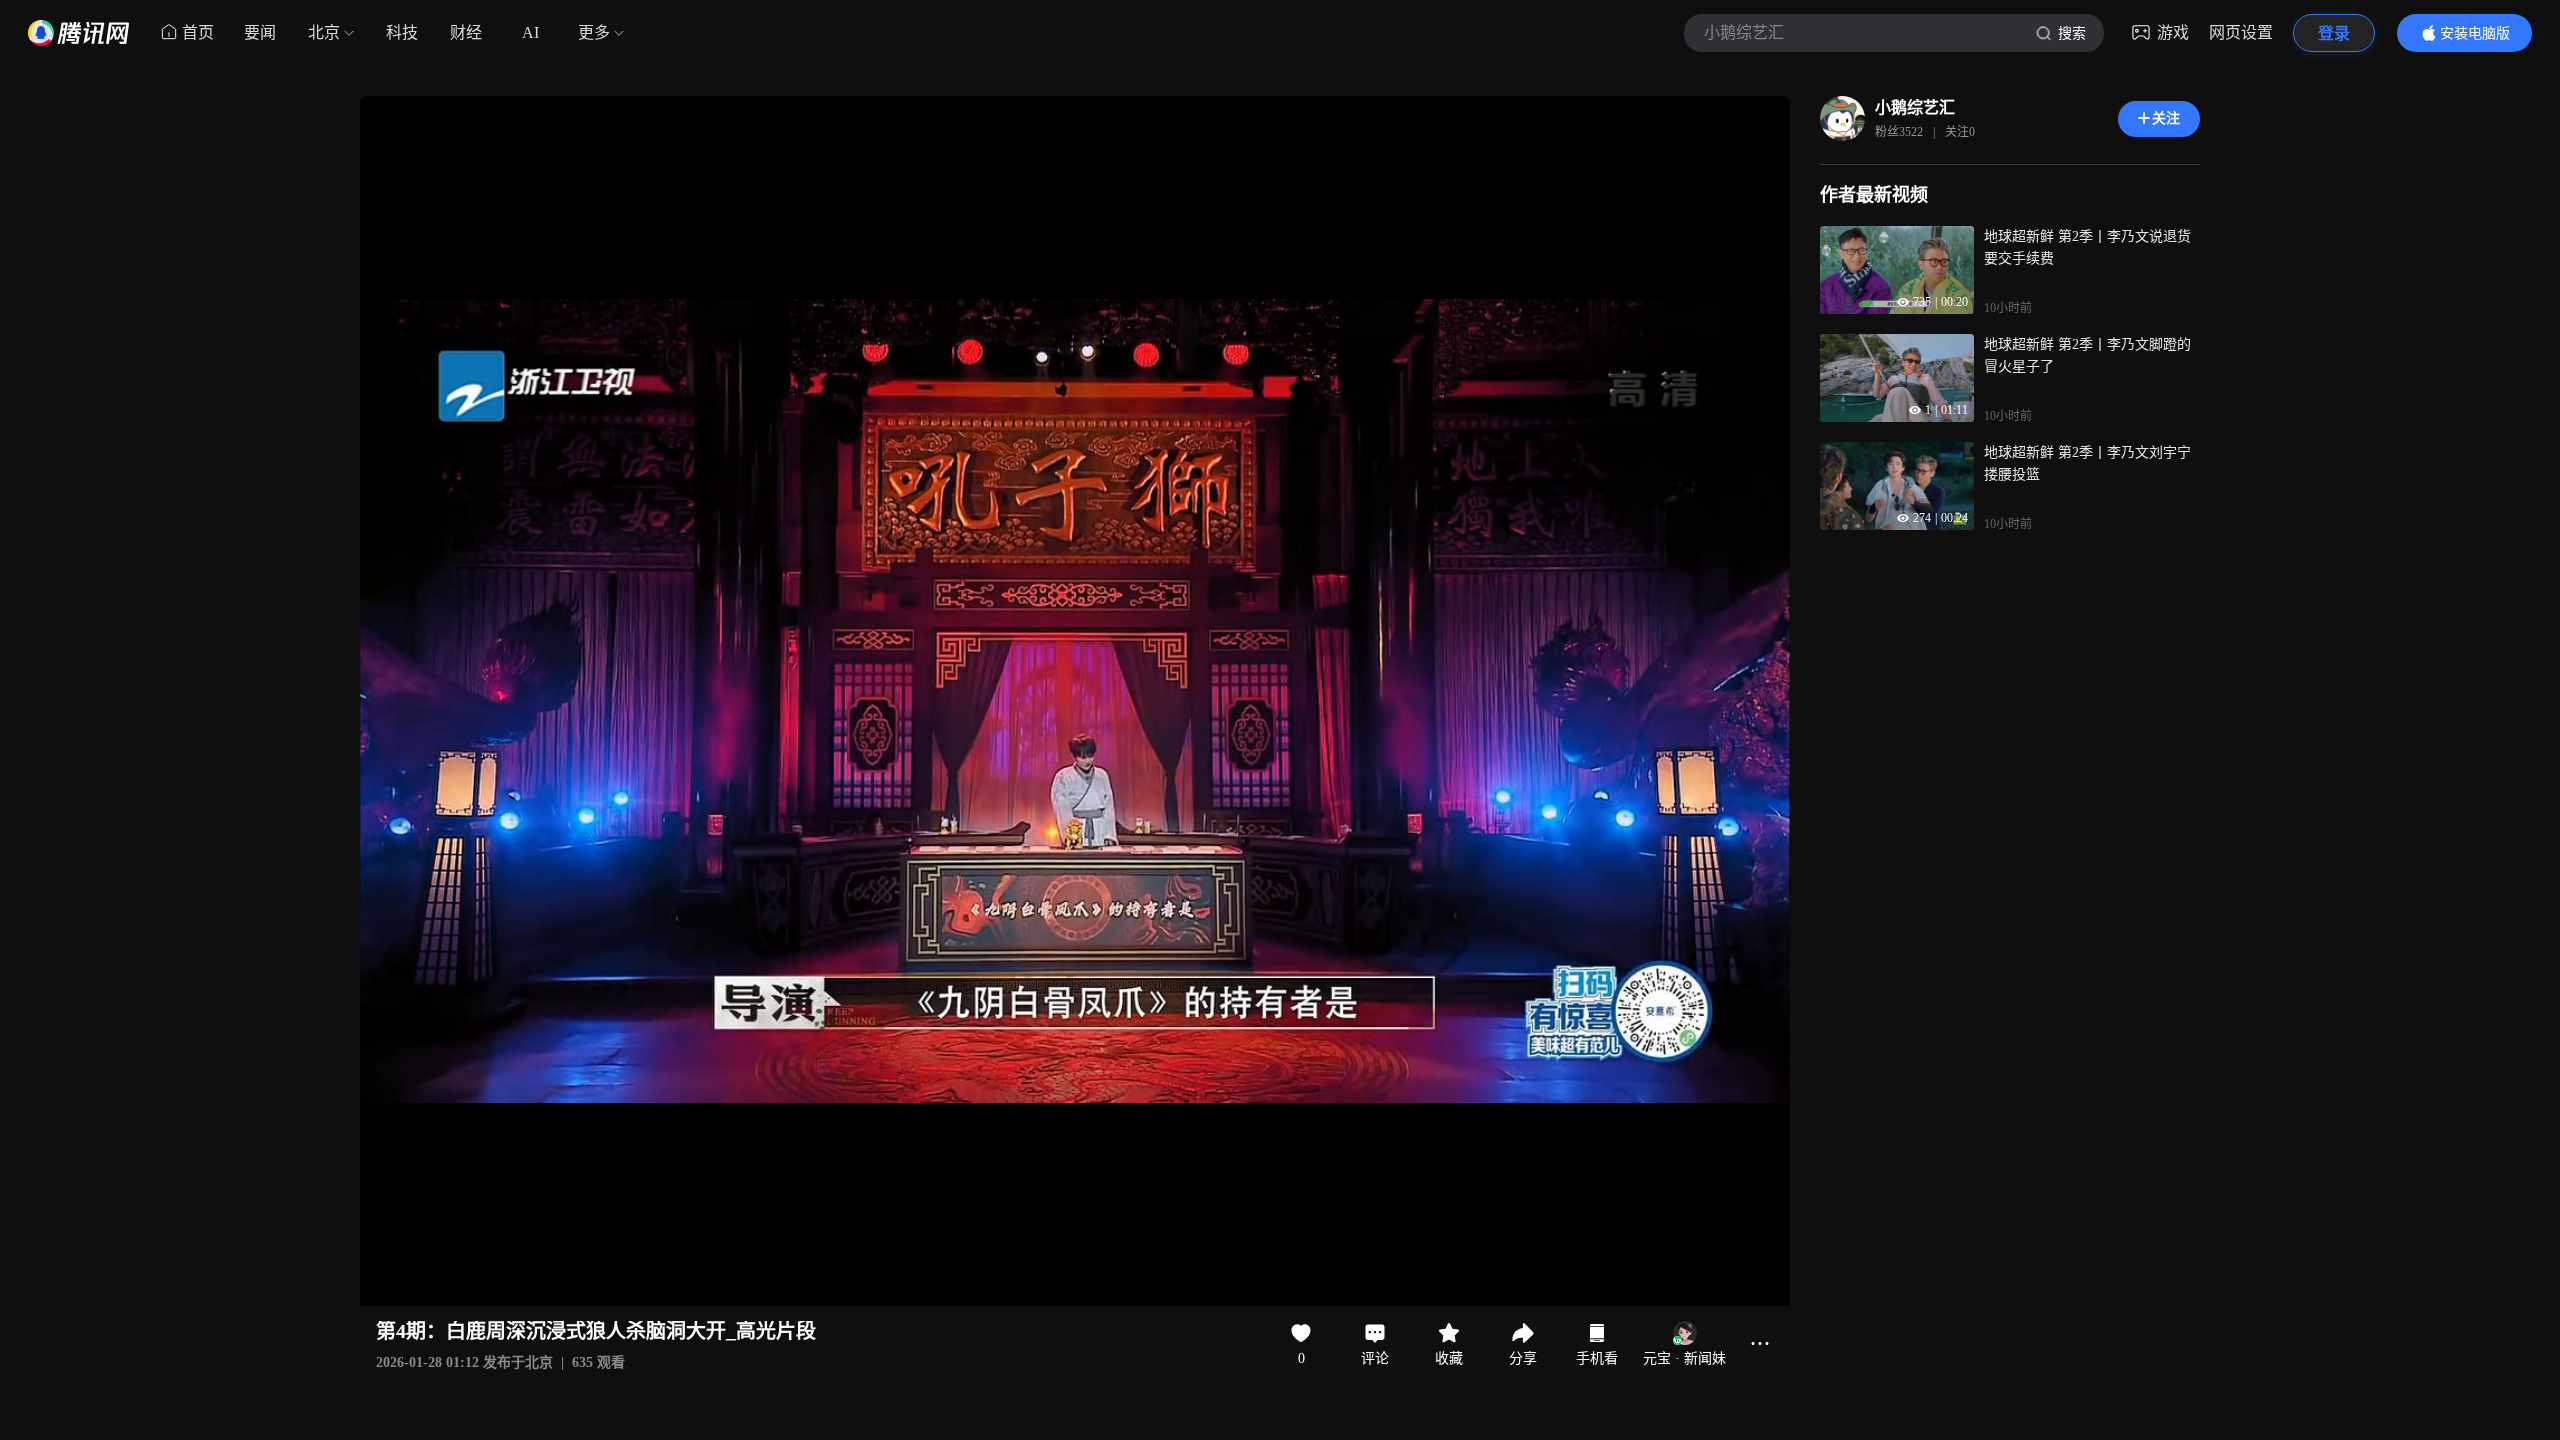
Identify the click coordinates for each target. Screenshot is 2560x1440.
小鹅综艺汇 (1915, 107)
